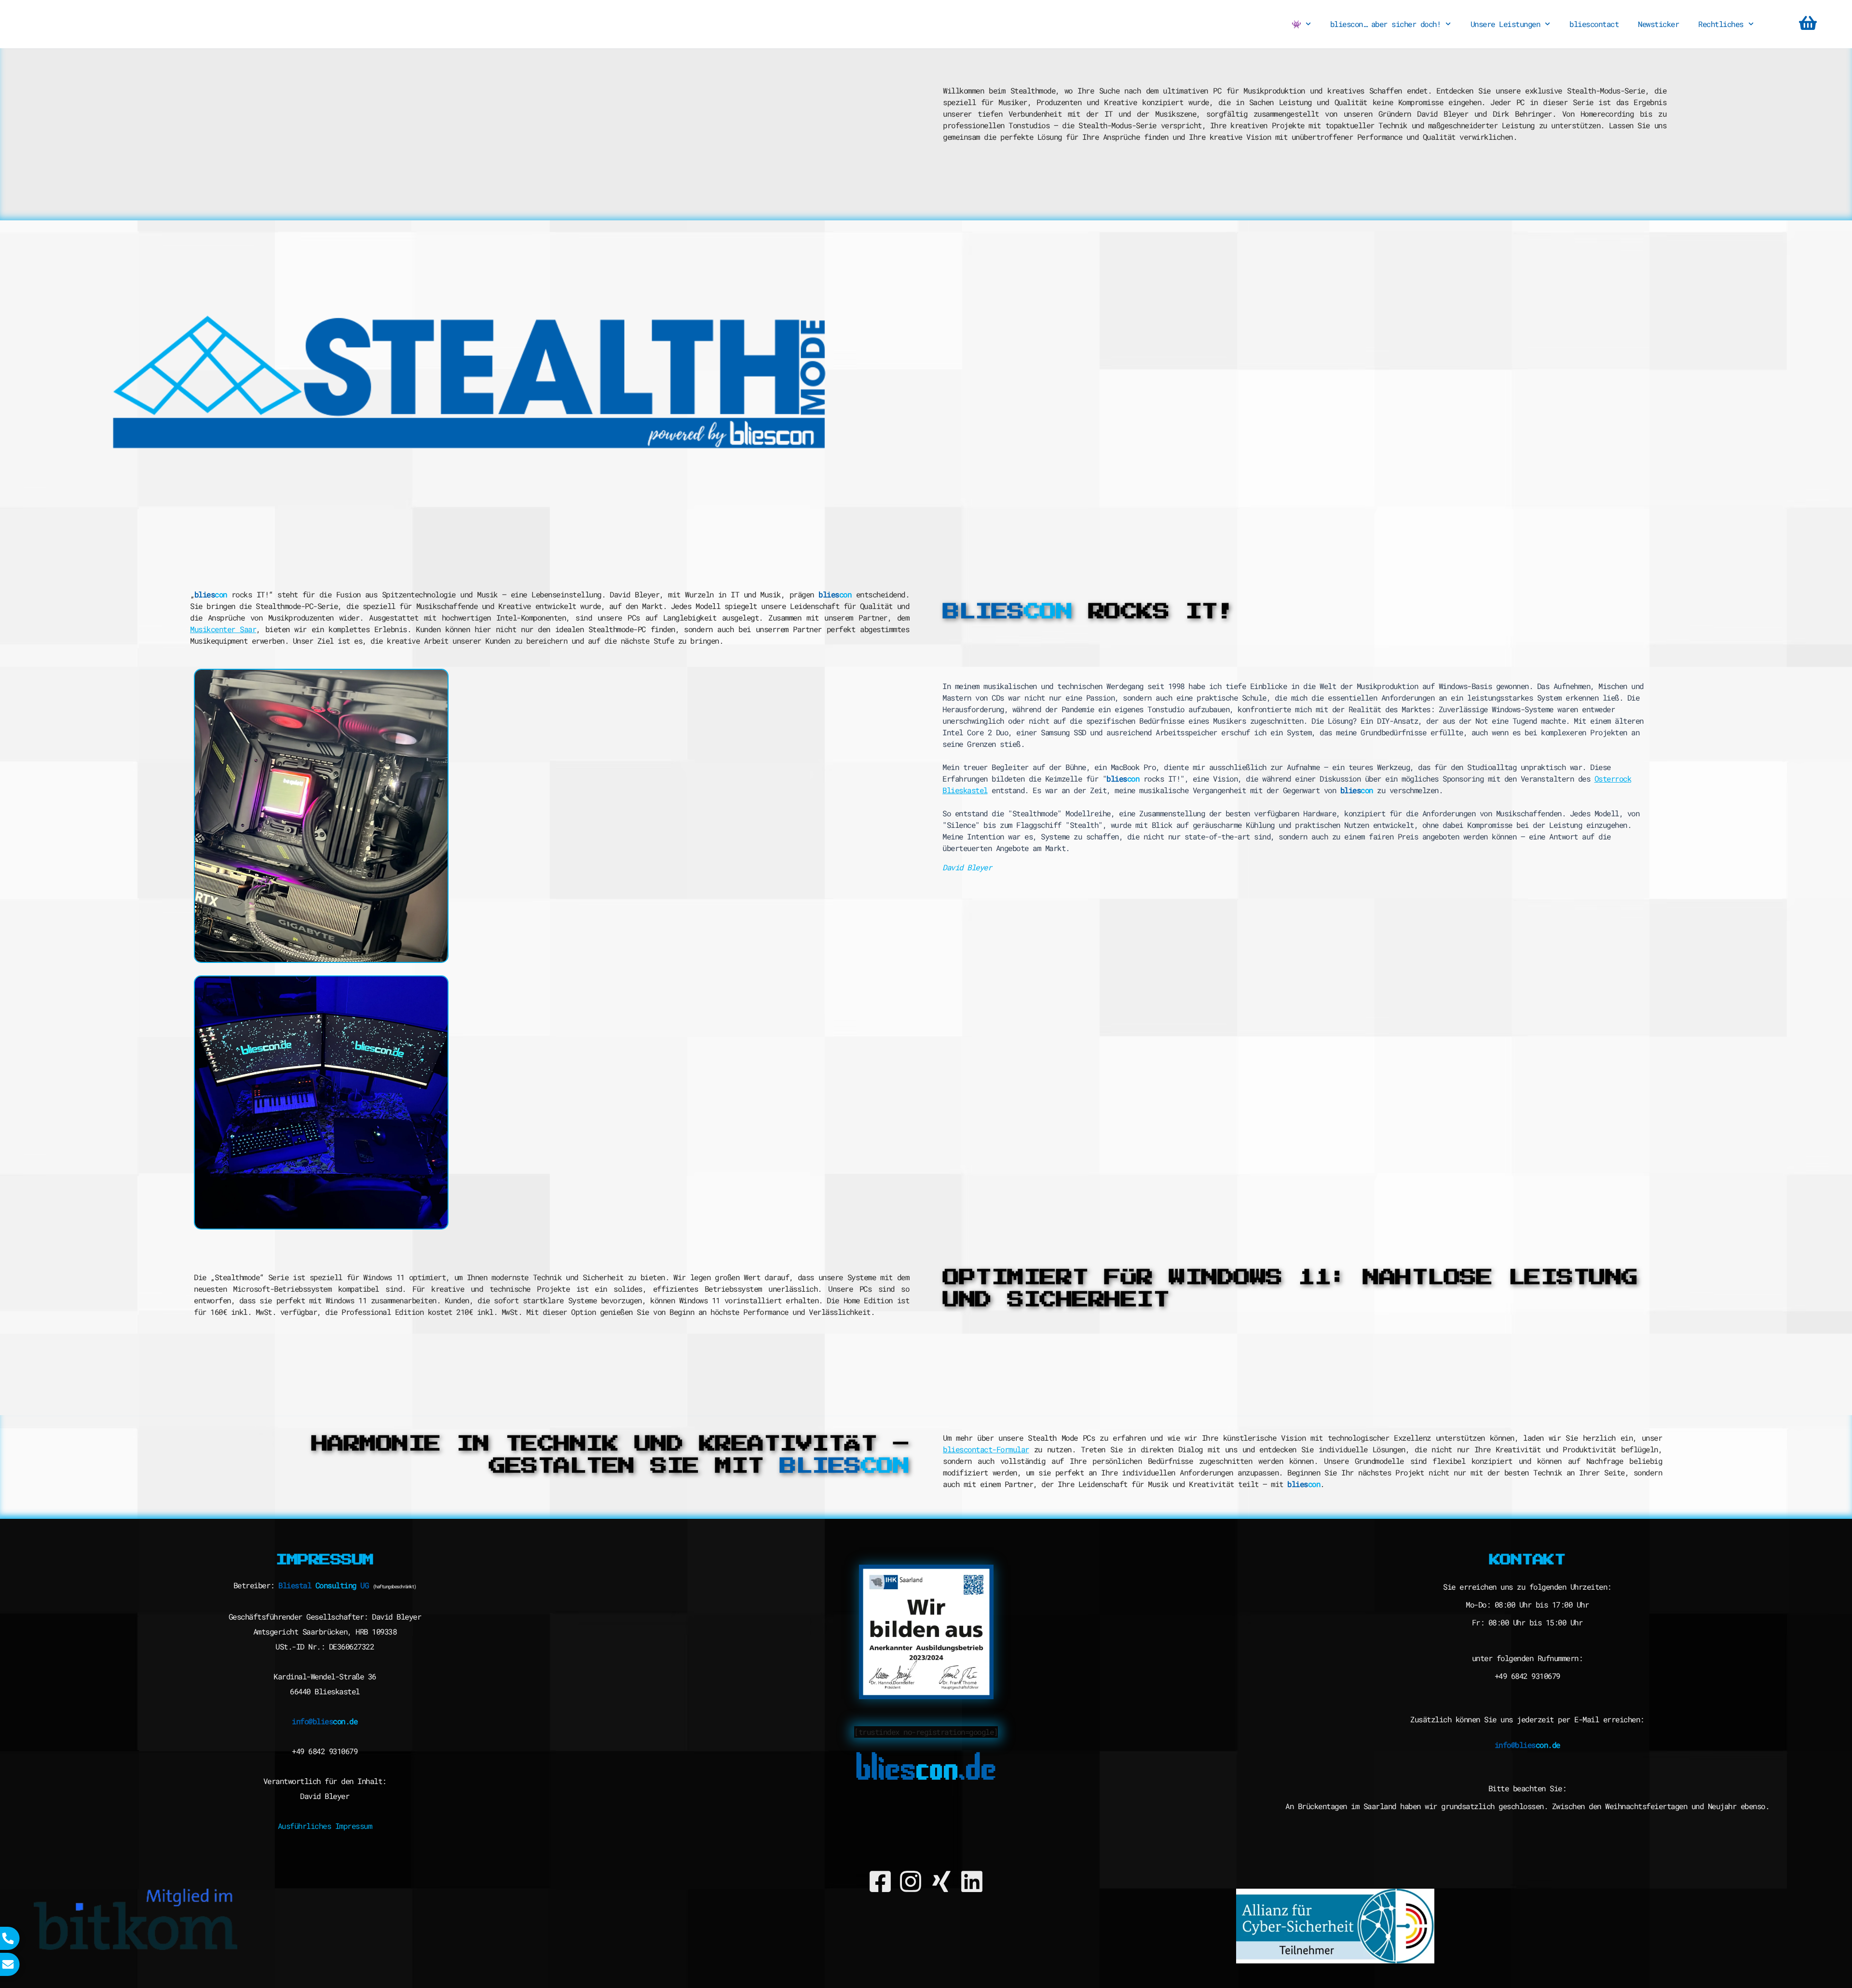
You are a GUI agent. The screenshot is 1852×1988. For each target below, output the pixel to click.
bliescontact (1594, 24)
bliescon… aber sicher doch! (1386, 24)
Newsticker (1658, 24)
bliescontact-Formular (986, 1449)
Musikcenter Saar (223, 629)
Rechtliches (1721, 24)
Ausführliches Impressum (325, 1826)
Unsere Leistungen (1505, 24)
